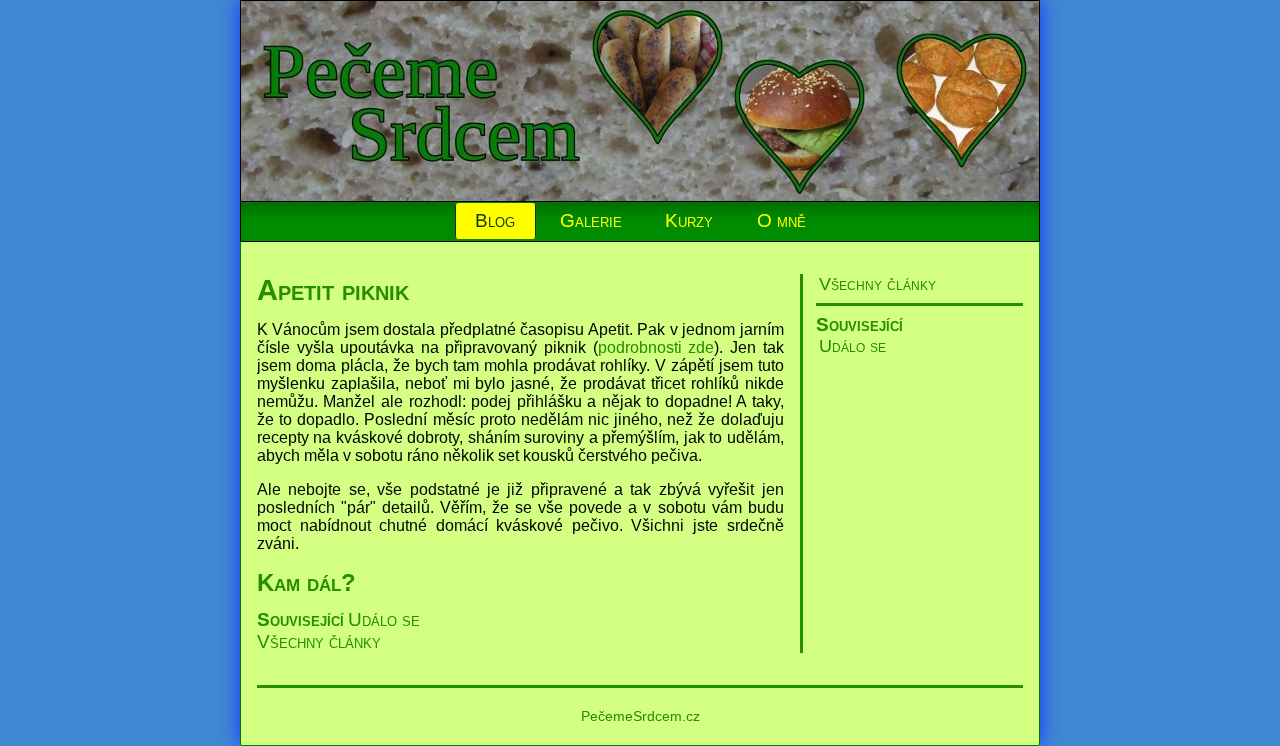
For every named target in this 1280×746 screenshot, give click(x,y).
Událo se (852, 346)
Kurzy (689, 220)
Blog (495, 220)
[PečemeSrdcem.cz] (641, 195)
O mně (781, 220)
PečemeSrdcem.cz (640, 716)
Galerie (591, 220)
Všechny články (877, 284)
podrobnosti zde (656, 347)
